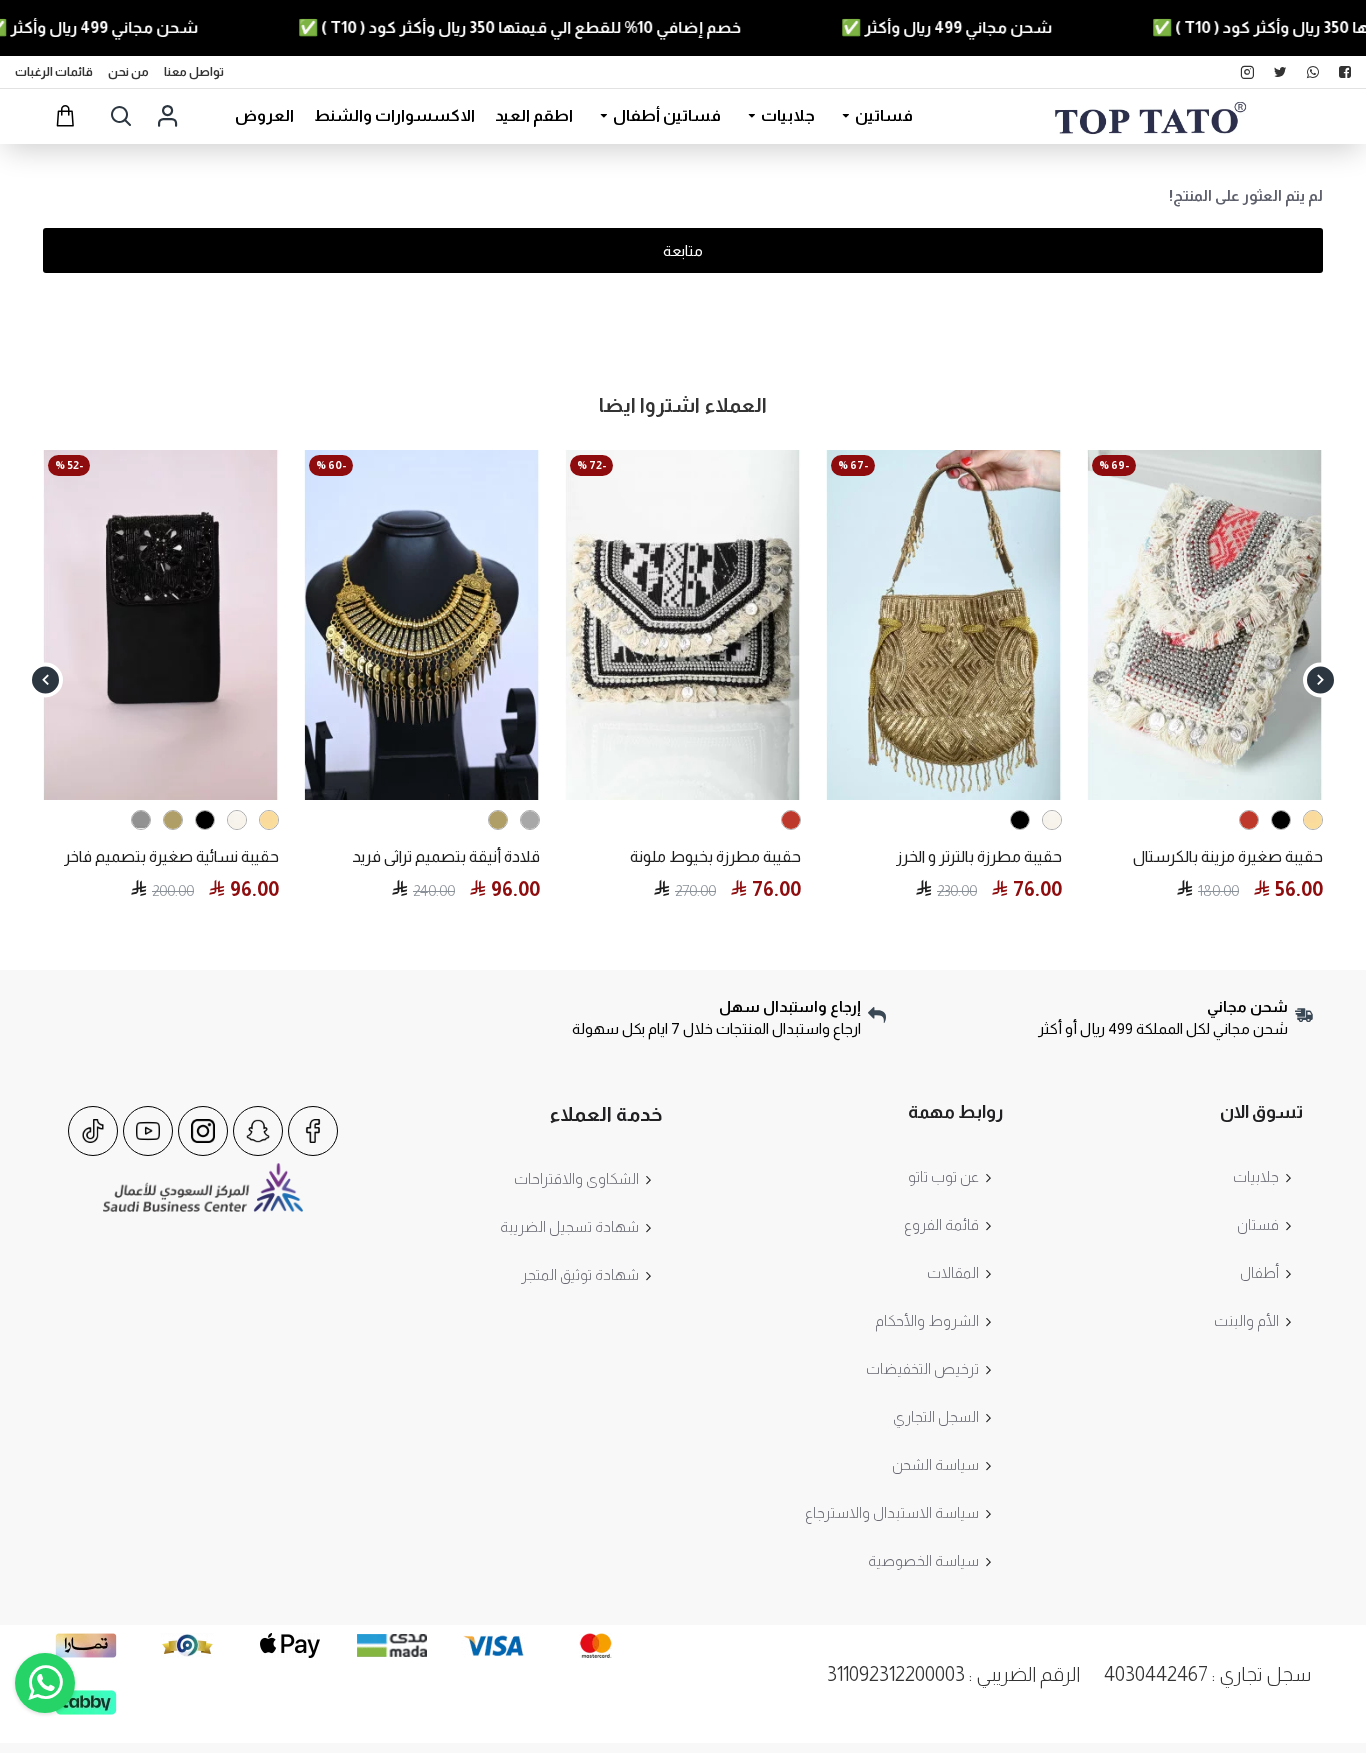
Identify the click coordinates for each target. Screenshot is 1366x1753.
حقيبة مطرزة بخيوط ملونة (715, 856)
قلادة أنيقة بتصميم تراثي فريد (446, 856)
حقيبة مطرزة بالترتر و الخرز (979, 856)
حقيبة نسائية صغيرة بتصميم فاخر (171, 856)
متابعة (683, 250)
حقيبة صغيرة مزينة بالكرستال (1228, 856)
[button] (1320, 679)
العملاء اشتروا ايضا (683, 405)
